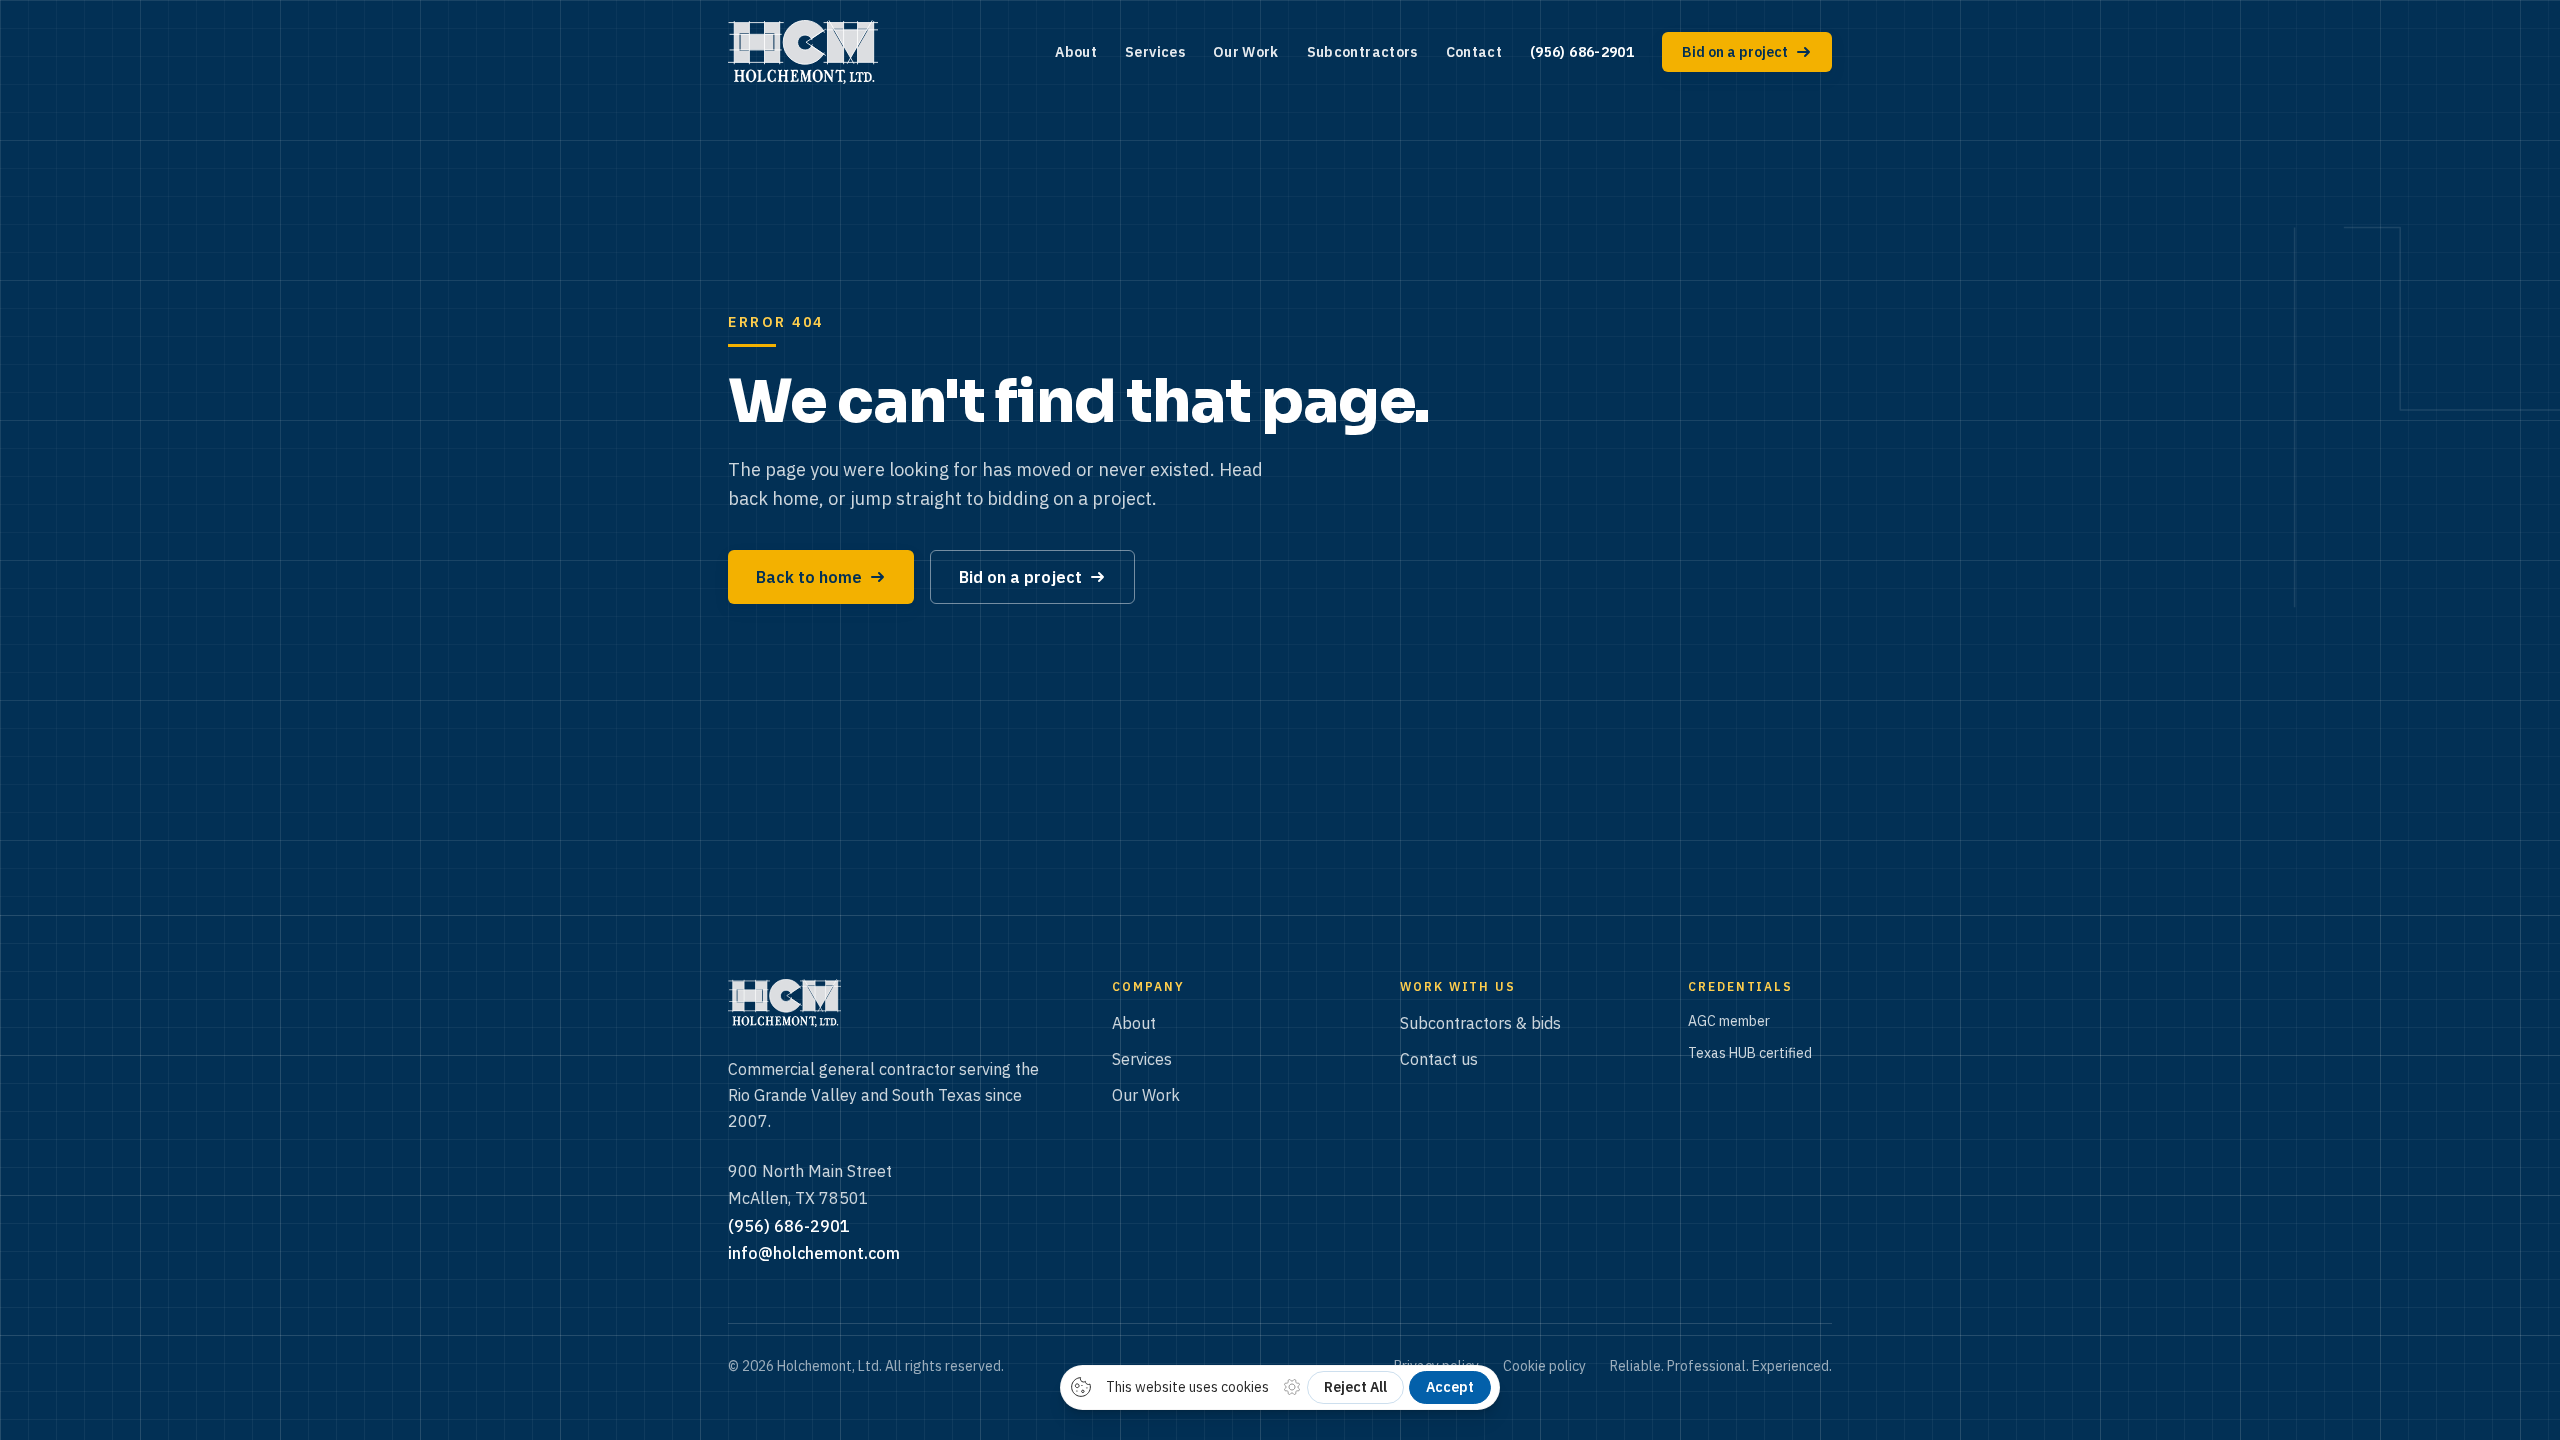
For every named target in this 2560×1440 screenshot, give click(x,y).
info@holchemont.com (814, 1253)
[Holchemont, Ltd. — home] (803, 52)
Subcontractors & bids (1480, 1023)
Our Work (1246, 52)
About (1076, 52)
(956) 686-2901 (1582, 52)
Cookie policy (1544, 1366)
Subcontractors (1362, 52)
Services (1155, 52)
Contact (1474, 52)
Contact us (1439, 1059)
